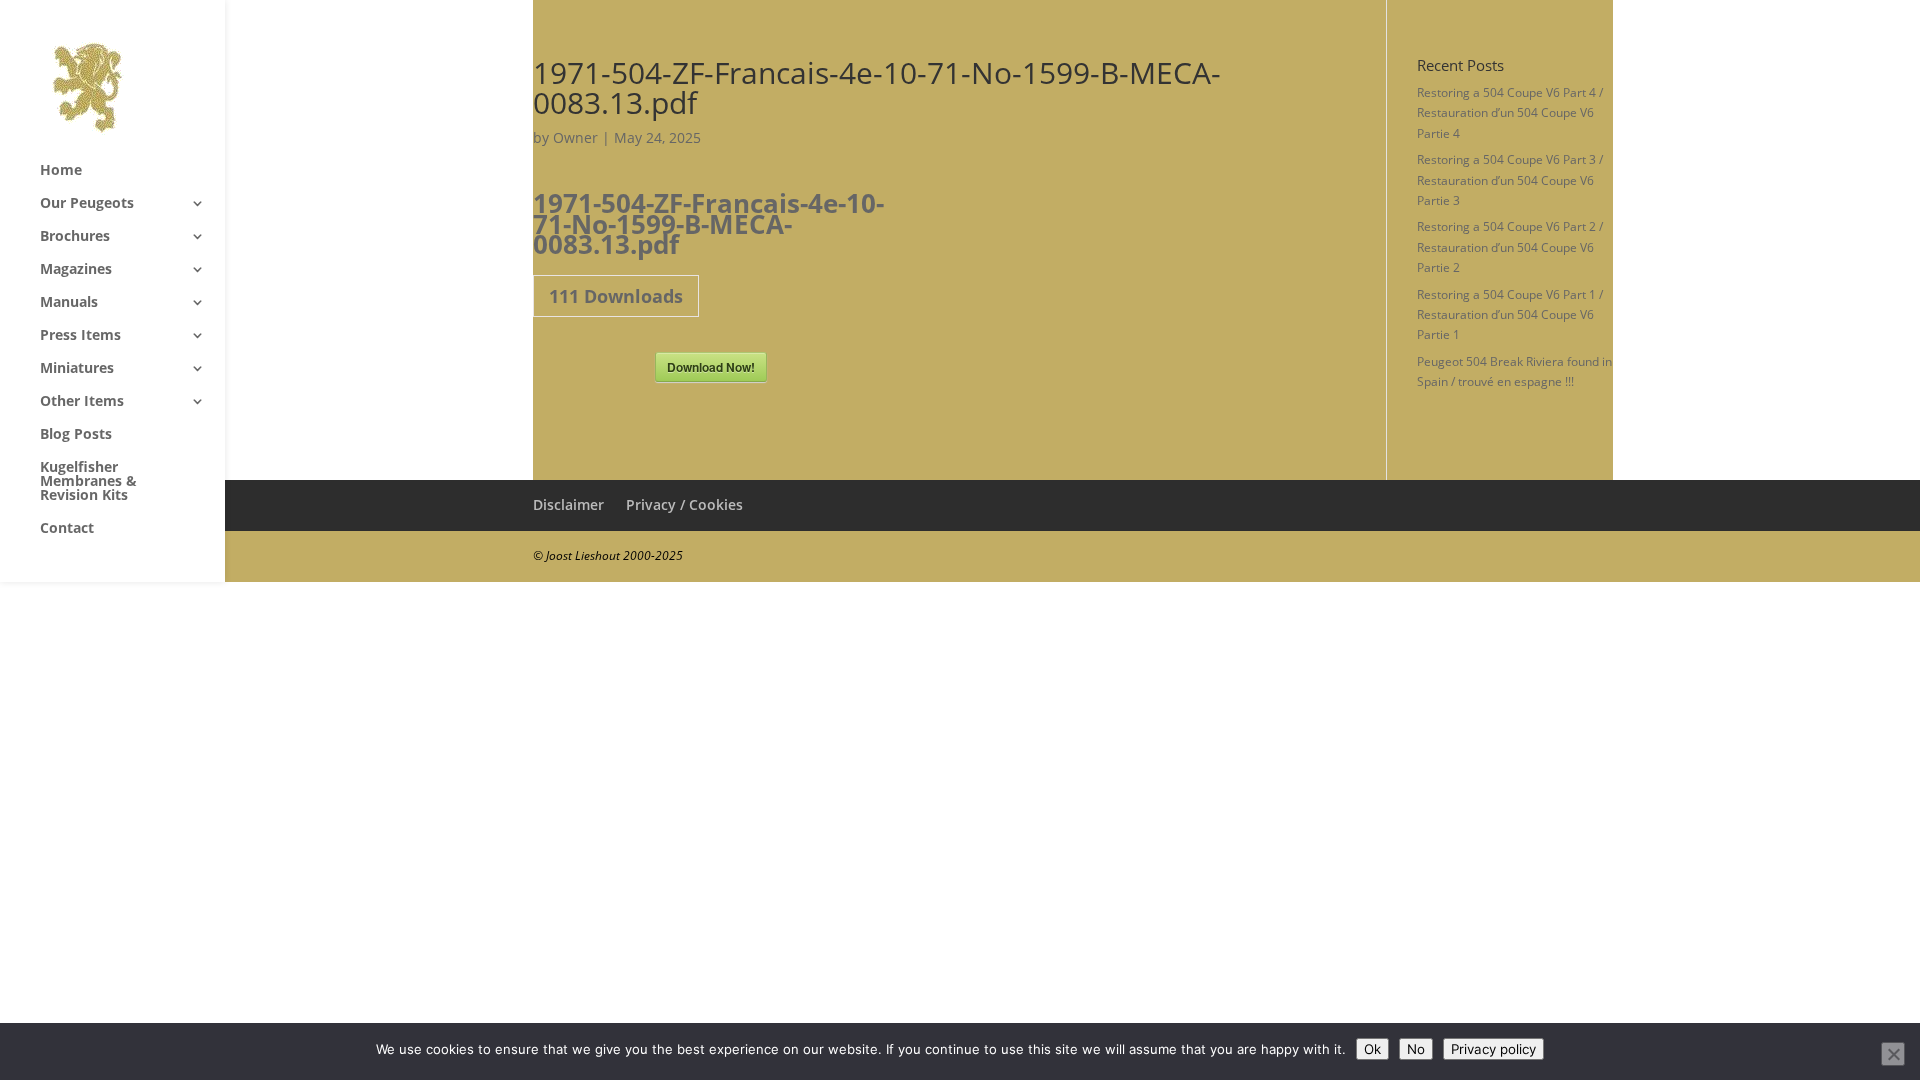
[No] (1893, 1054)
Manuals (69, 303)
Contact (67, 529)
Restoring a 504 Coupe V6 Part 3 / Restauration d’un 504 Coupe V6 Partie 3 (1510, 180)
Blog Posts (76, 435)
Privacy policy (1493, 1049)
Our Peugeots (87, 204)
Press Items (80, 336)
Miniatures (77, 369)
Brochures (75, 237)
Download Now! (711, 367)
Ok (1372, 1049)
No (1416, 1049)
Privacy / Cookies (684, 504)
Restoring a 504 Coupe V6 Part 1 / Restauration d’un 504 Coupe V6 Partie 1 (1510, 315)
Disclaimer (568, 504)
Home (61, 171)
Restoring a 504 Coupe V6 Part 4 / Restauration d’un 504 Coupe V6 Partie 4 (1510, 113)
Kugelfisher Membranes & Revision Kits (88, 482)
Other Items (82, 402)
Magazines (76, 270)
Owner (575, 137)
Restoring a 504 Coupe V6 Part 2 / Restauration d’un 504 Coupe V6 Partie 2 (1510, 247)
